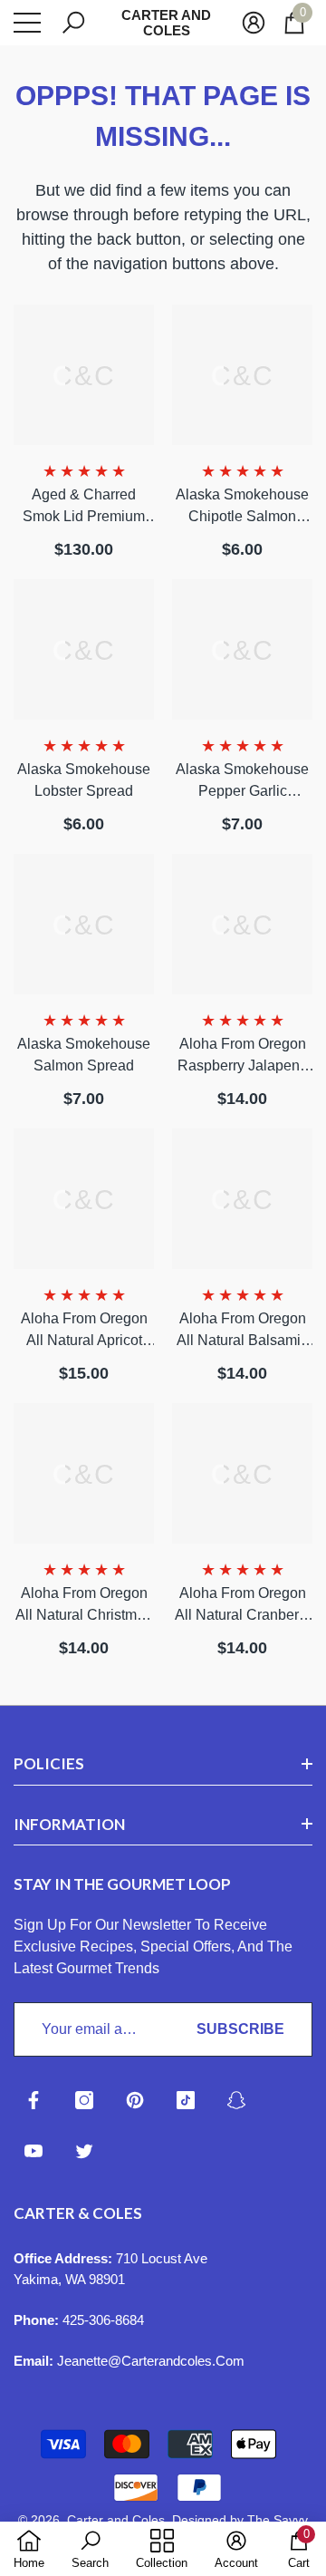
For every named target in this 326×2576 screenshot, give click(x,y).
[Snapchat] (236, 2100)
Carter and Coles (116, 2520)
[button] (73, 23)
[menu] (27, 23)
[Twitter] (84, 2151)
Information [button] (69, 1824)
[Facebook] (34, 2100)
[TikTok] (186, 2100)
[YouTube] (34, 2151)
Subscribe (240, 2029)
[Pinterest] (135, 2100)
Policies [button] (49, 1763)
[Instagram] (84, 2100)
